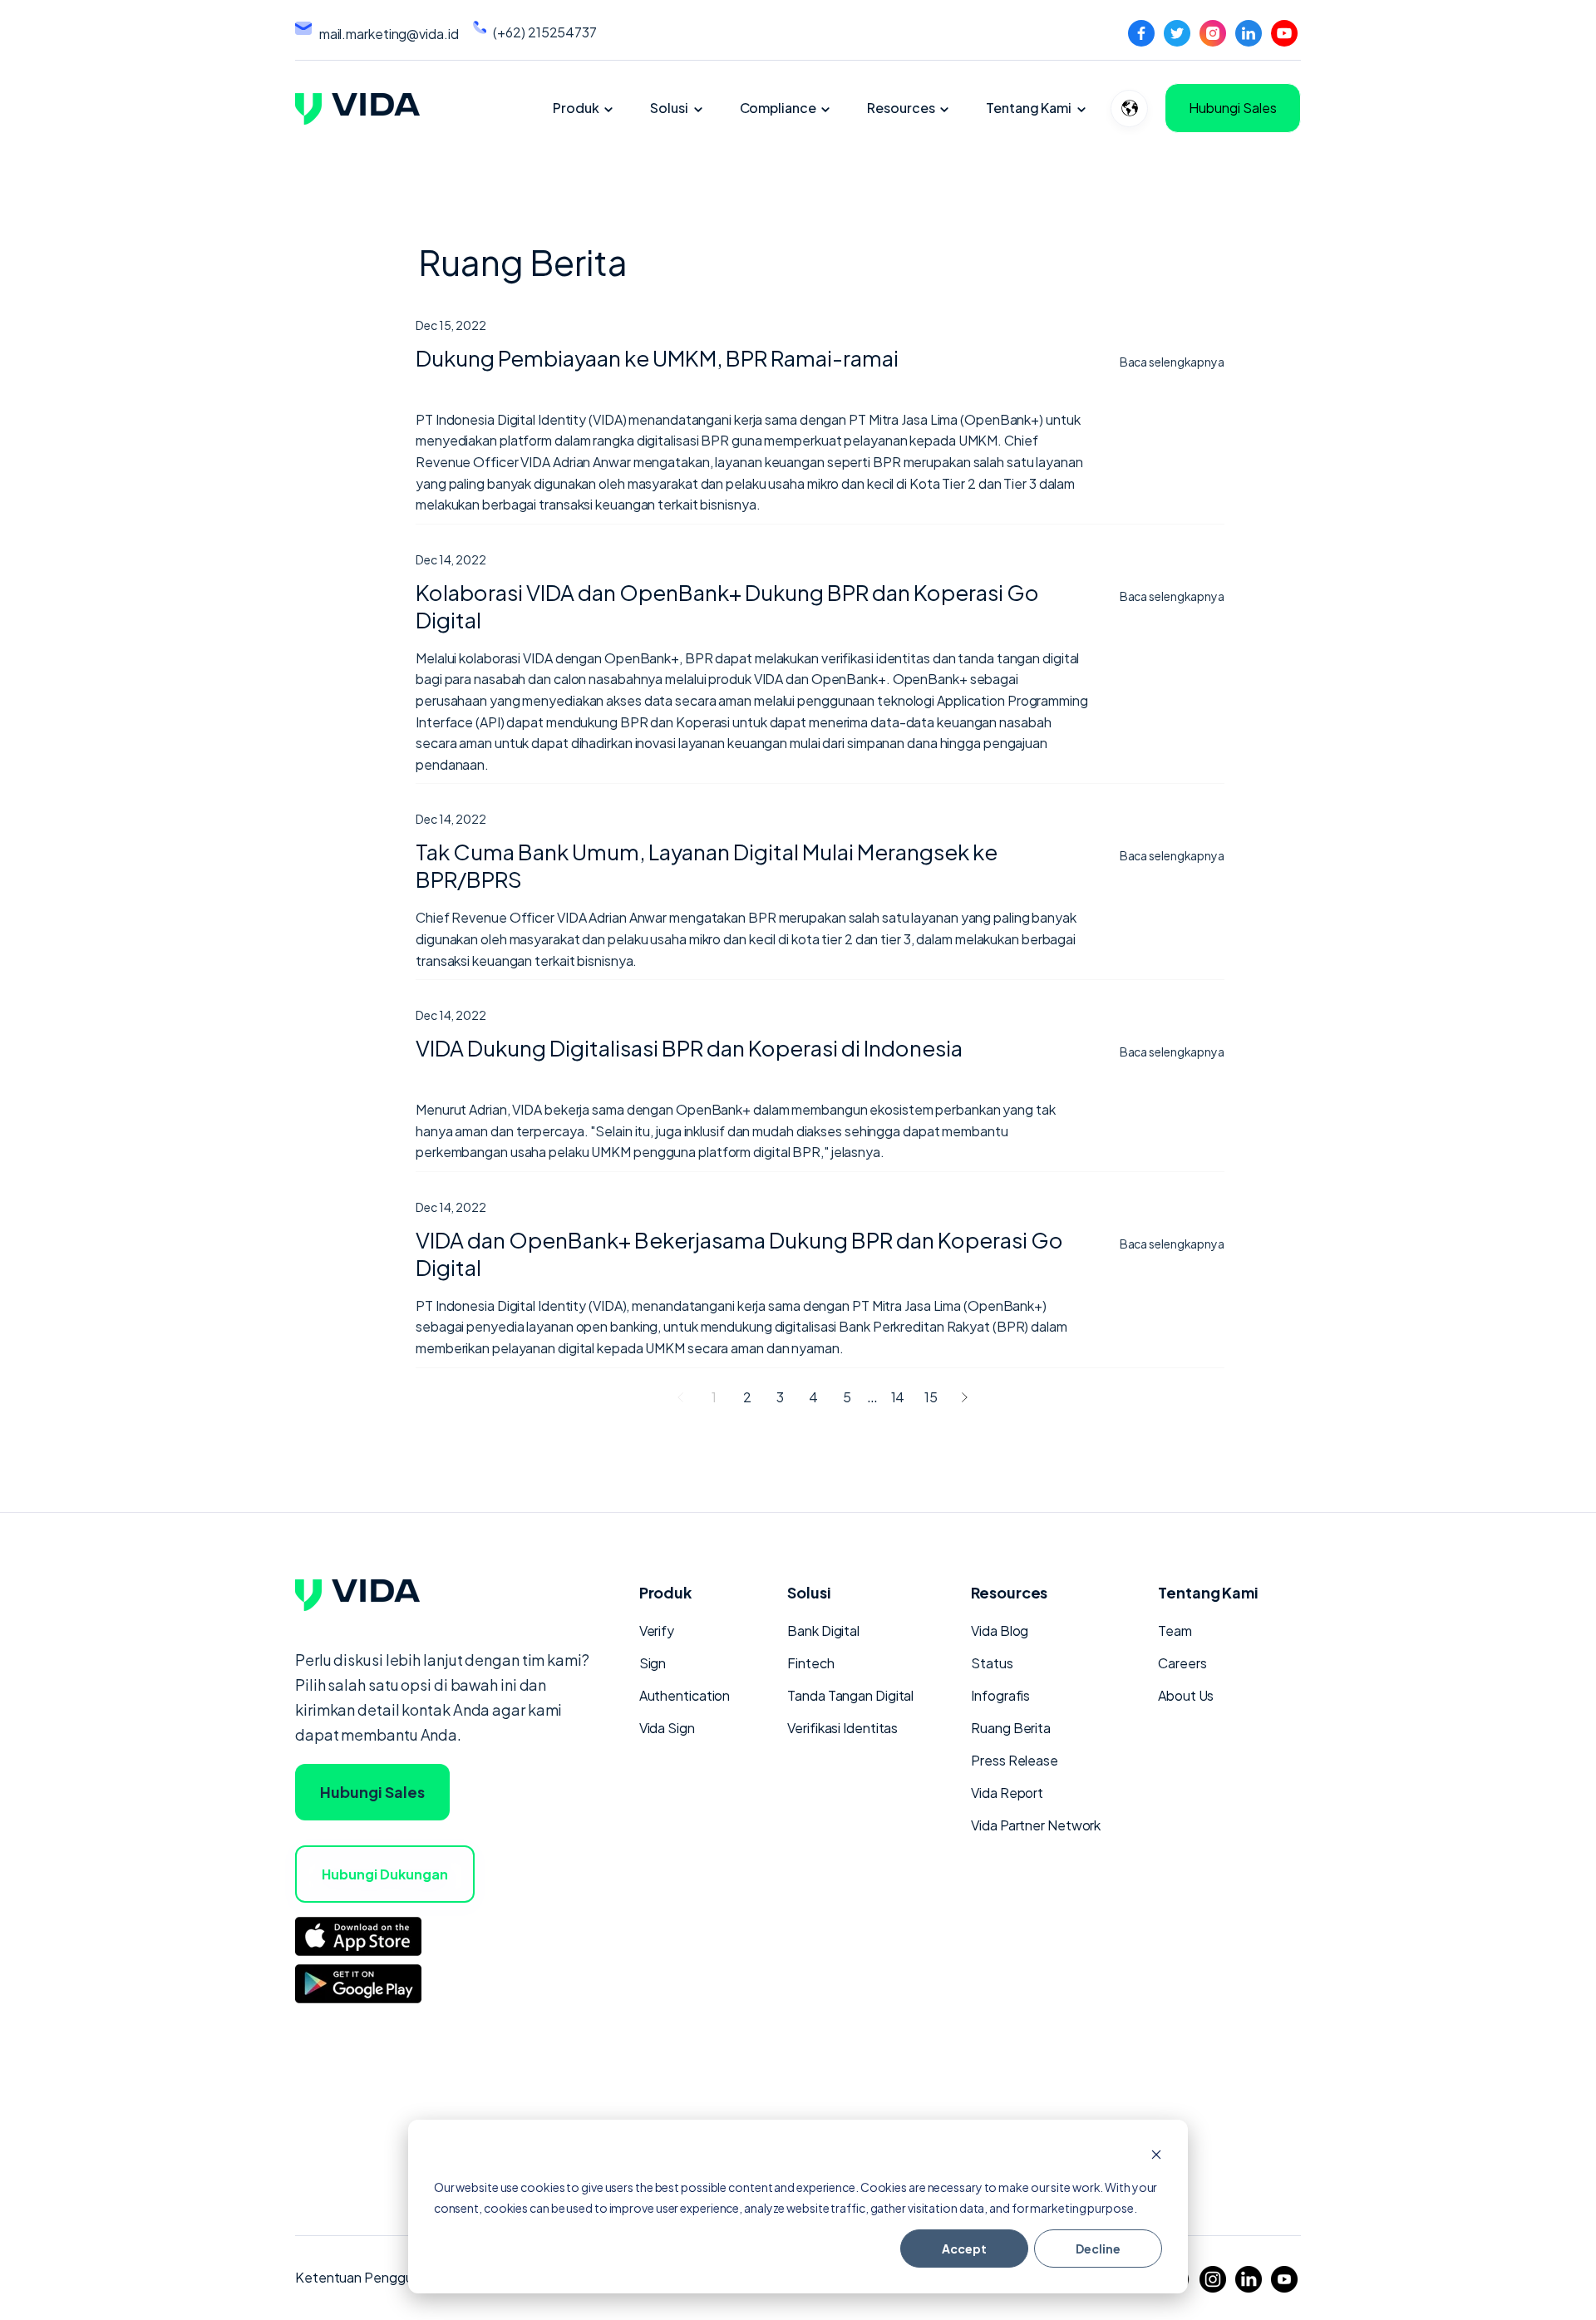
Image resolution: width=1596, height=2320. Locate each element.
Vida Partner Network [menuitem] (1036, 1825)
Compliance (778, 108)
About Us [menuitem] (1186, 1695)
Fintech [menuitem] (810, 1663)
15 (931, 1397)
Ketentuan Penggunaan (369, 2277)
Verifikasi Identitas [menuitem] (842, 1728)
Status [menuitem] (992, 1663)
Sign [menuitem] (653, 1663)
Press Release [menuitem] (1015, 1760)
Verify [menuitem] (657, 1630)
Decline (1098, 2249)
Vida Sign (667, 1728)
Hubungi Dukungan (385, 1874)
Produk (576, 108)
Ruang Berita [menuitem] (1011, 1728)
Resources (901, 108)
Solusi (669, 108)
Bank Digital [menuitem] (823, 1630)
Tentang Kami (1029, 108)
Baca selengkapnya (1172, 362)
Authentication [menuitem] (685, 1695)
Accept (964, 2249)
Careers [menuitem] (1182, 1663)
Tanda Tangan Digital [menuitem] (850, 1695)
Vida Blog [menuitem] (1000, 1630)
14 (898, 1397)
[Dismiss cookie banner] (1156, 2156)
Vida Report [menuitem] (1007, 1793)
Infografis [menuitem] (1000, 1695)
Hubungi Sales (1233, 108)
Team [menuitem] (1175, 1630)
